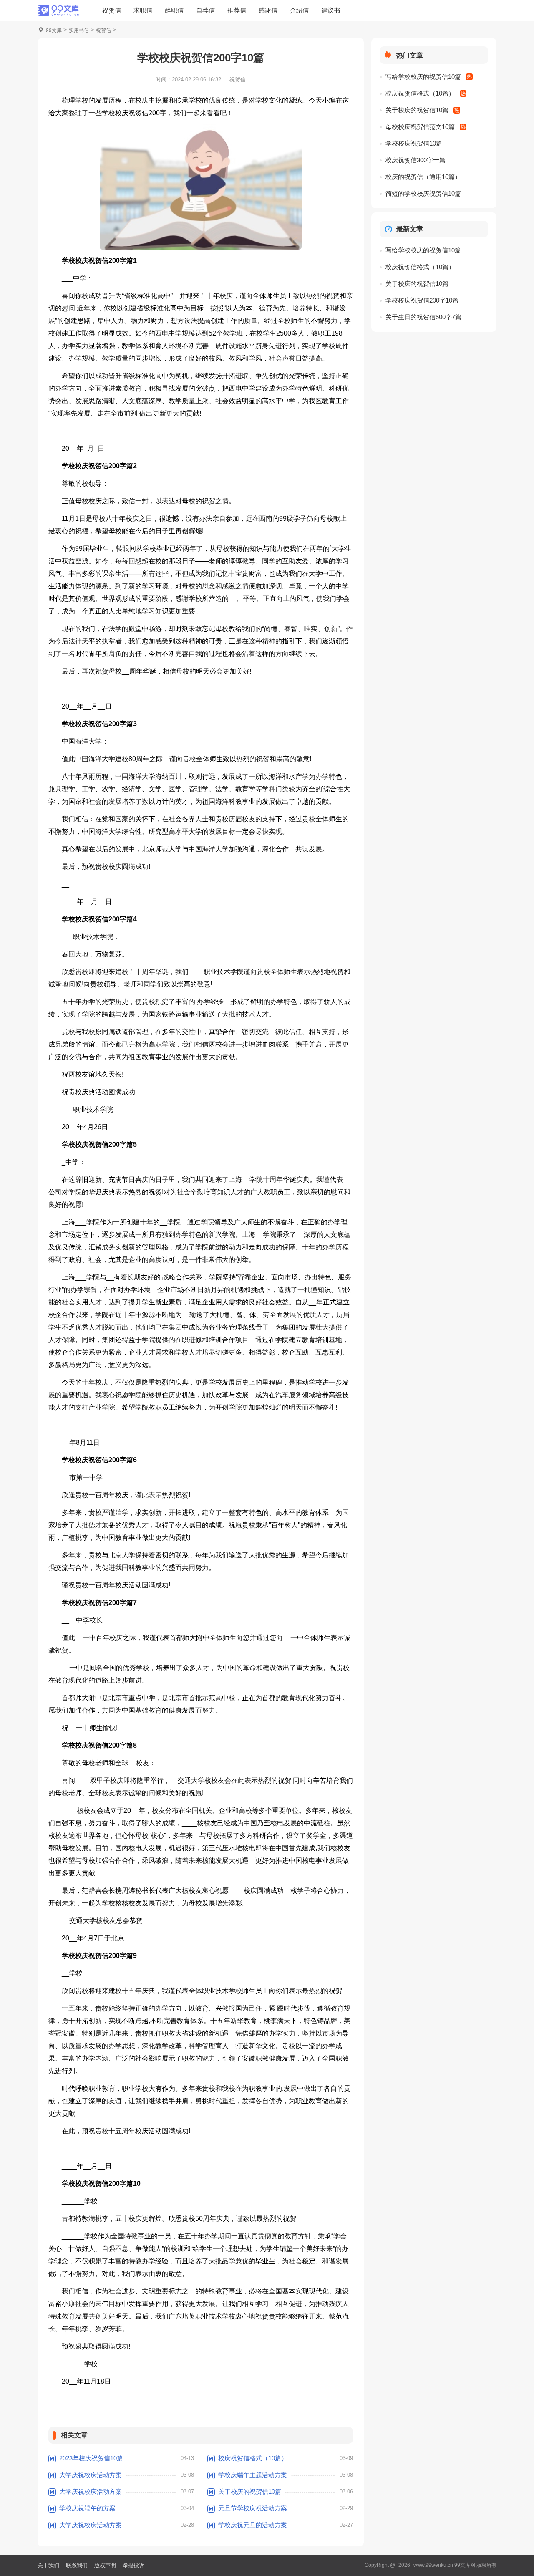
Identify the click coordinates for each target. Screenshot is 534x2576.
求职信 (143, 10)
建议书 (331, 10)
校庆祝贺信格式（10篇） (253, 2458)
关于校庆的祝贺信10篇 (250, 2491)
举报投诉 (133, 2565)
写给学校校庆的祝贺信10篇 (423, 77)
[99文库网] (58, 10)
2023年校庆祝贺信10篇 (91, 2458)
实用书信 (79, 30)
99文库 (54, 30)
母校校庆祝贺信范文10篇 (420, 127)
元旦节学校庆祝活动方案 (253, 2508)
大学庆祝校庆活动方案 (91, 2475)
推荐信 (237, 10)
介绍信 (299, 10)
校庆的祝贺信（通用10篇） (423, 177)
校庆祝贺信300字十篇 (416, 160)
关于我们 (48, 2565)
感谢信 (268, 10)
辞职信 (174, 10)
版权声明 (105, 2565)
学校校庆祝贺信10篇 (414, 143)
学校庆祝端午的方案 (87, 2508)
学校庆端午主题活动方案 (253, 2475)
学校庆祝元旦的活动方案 (253, 2525)
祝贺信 (112, 10)
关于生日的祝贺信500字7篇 (423, 317)
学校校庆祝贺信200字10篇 (422, 300)
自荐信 (205, 10)
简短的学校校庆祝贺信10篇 (423, 193)
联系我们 (77, 2565)
